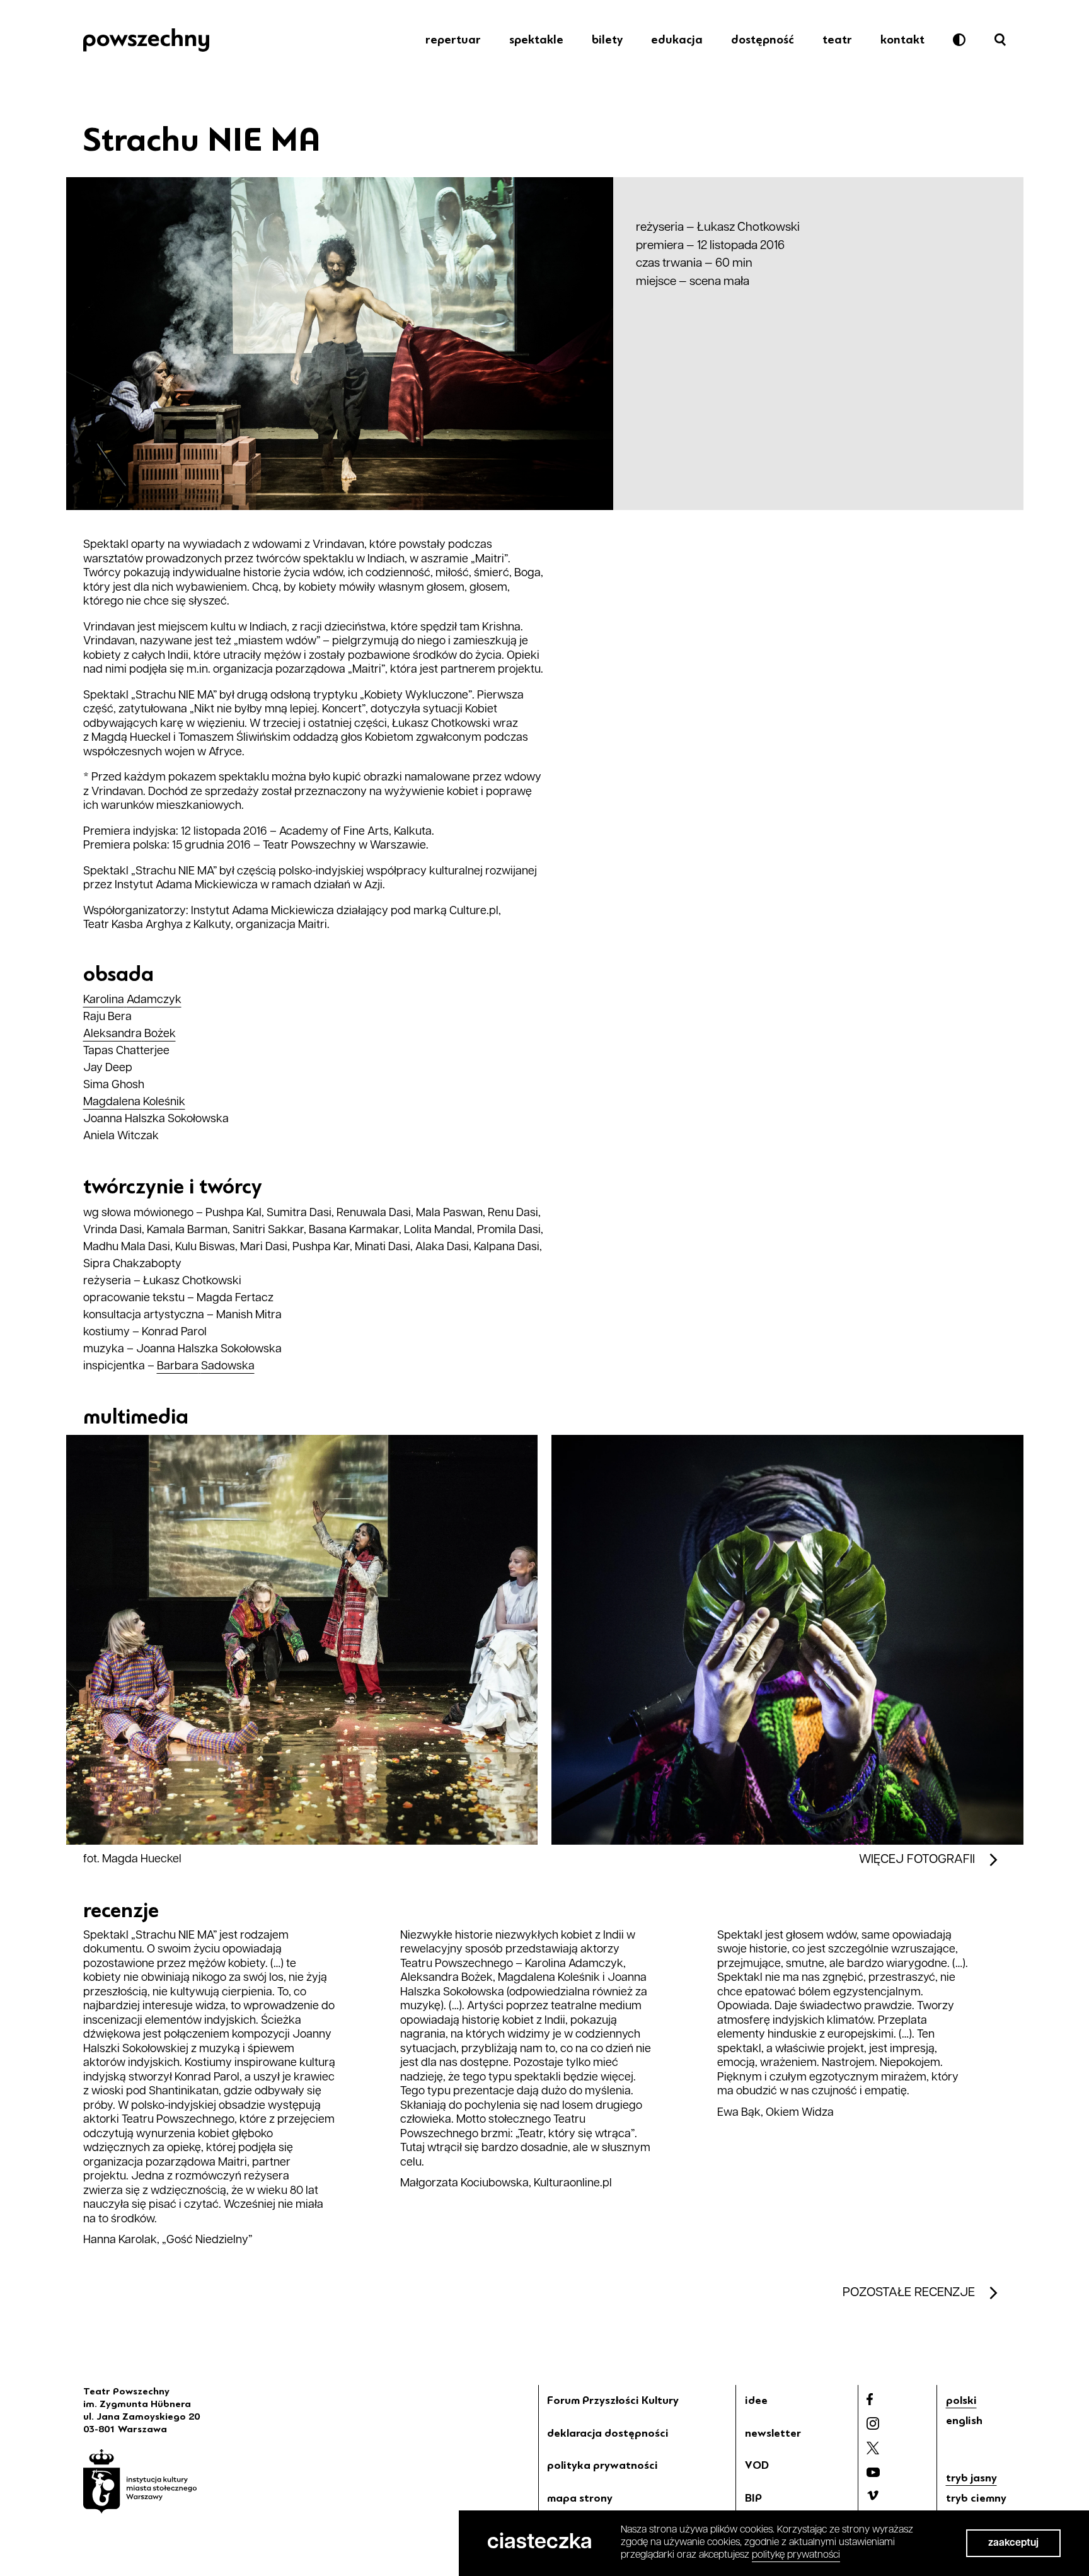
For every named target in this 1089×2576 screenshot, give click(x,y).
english (964, 2420)
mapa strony (580, 2498)
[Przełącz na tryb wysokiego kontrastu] (959, 40)
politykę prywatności (796, 2555)
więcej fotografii (917, 1860)
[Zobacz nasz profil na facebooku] (870, 2399)
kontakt (902, 40)
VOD (757, 2465)
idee (756, 2400)
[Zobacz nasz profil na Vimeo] (873, 2495)
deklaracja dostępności (608, 2433)
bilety (607, 40)
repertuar (453, 40)
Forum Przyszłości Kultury (613, 2400)
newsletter (773, 2433)
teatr (837, 40)
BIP (753, 2498)
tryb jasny (971, 2478)
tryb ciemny (976, 2498)
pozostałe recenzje (909, 2293)
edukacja (677, 40)
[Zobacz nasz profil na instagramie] (873, 2423)
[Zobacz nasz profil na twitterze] (873, 2448)
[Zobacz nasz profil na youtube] (873, 2472)
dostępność (763, 40)
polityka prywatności (602, 2465)
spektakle (536, 40)
